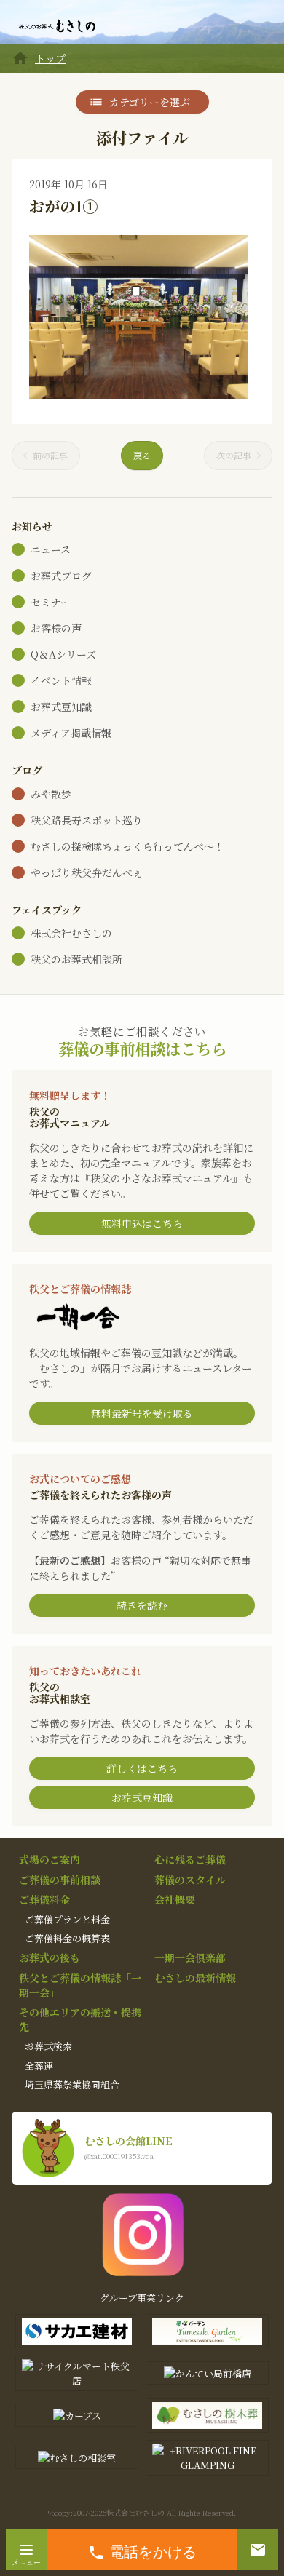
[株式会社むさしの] (57, 26)
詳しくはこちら (142, 1768)
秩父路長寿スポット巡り (87, 820)
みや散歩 (51, 794)
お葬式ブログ (61, 576)
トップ (50, 58)
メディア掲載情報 (71, 733)
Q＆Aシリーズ (63, 654)
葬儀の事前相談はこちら (142, 1048)
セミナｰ (48, 602)
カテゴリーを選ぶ (150, 102)
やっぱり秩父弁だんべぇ (87, 872)
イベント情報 (61, 680)
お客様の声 (56, 628)
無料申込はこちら (142, 1223)
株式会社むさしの (71, 933)
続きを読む (142, 1605)
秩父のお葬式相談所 (76, 959)
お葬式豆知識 (61, 707)
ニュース (51, 549)
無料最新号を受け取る (142, 1413)
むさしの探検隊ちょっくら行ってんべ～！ (127, 846)
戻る (142, 455)
